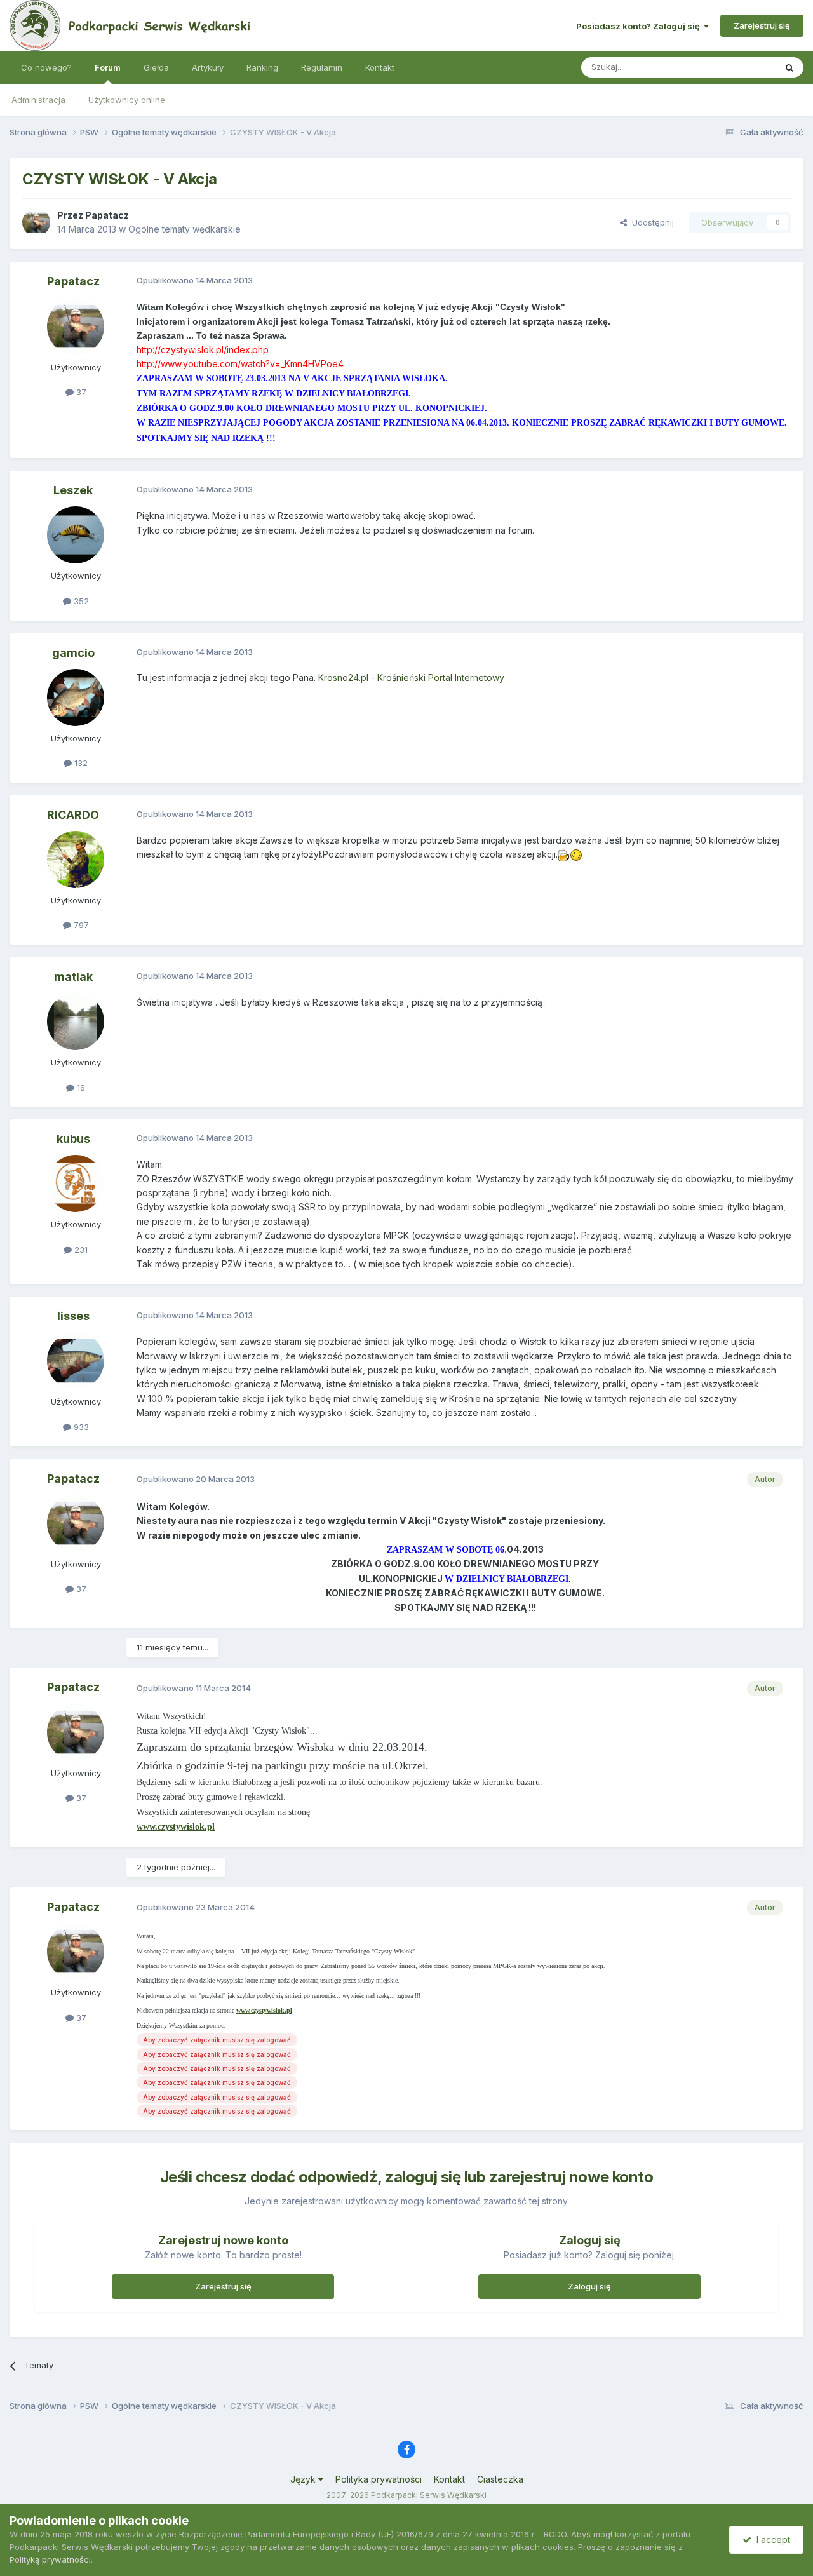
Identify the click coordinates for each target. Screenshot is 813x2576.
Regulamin (322, 67)
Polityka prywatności (379, 2479)
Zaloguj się (589, 2286)
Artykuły (208, 67)
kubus (73, 1139)
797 (80, 925)
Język (304, 2479)
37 (80, 392)
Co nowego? (46, 67)
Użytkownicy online (127, 100)
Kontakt (380, 67)
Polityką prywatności (50, 2559)
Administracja (38, 100)
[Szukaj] (789, 67)
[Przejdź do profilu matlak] (76, 1022)
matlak (73, 977)
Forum (108, 67)
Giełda (156, 67)
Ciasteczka (500, 2479)
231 (80, 1250)
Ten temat (739, 67)
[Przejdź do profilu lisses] (76, 1361)
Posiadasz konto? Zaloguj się (640, 26)
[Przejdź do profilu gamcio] (76, 698)
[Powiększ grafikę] (564, 854)
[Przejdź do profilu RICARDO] (76, 860)
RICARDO (73, 815)
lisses (73, 1316)
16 (80, 1088)
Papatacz (107, 215)
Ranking (262, 67)
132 (80, 763)
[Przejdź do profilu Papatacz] (36, 222)
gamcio (73, 653)
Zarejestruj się (762, 25)
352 (80, 601)
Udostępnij (650, 222)
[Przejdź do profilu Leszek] (76, 535)
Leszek (73, 490)
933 (80, 1427)
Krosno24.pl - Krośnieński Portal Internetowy (411, 678)
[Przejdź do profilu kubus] (76, 1183)
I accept (771, 2539)
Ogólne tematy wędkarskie (185, 229)
